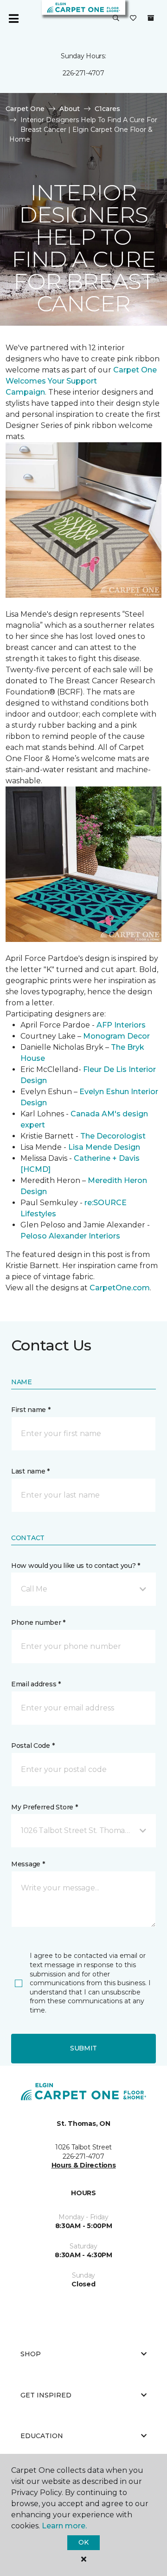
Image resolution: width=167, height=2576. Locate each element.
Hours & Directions (84, 2165)
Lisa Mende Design (104, 1147)
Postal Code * (33, 1746)
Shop (31, 2354)
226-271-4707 (83, 73)
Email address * (36, 1684)
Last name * (30, 1471)
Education (42, 2436)
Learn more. (64, 2526)
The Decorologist (113, 1136)
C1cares (107, 109)
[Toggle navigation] (13, 19)
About (70, 109)
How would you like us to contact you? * (76, 1566)
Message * (28, 1864)
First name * (31, 1410)
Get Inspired (46, 2395)
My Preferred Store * (44, 1807)
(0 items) (151, 18)
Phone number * (38, 1622)
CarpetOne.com (120, 1288)
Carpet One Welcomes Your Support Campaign (81, 381)
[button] (116, 19)
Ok (83, 2542)
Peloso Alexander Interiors (70, 1236)
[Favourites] (133, 19)
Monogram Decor (116, 1036)
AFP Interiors (121, 1025)
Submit (83, 2048)
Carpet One (25, 109)
